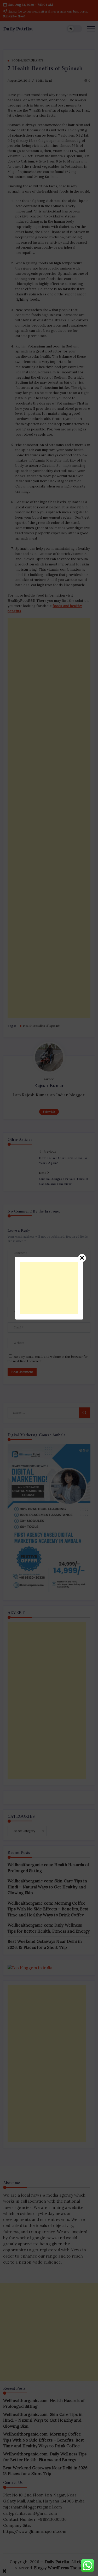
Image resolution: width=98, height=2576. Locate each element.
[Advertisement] (49, 1288)
